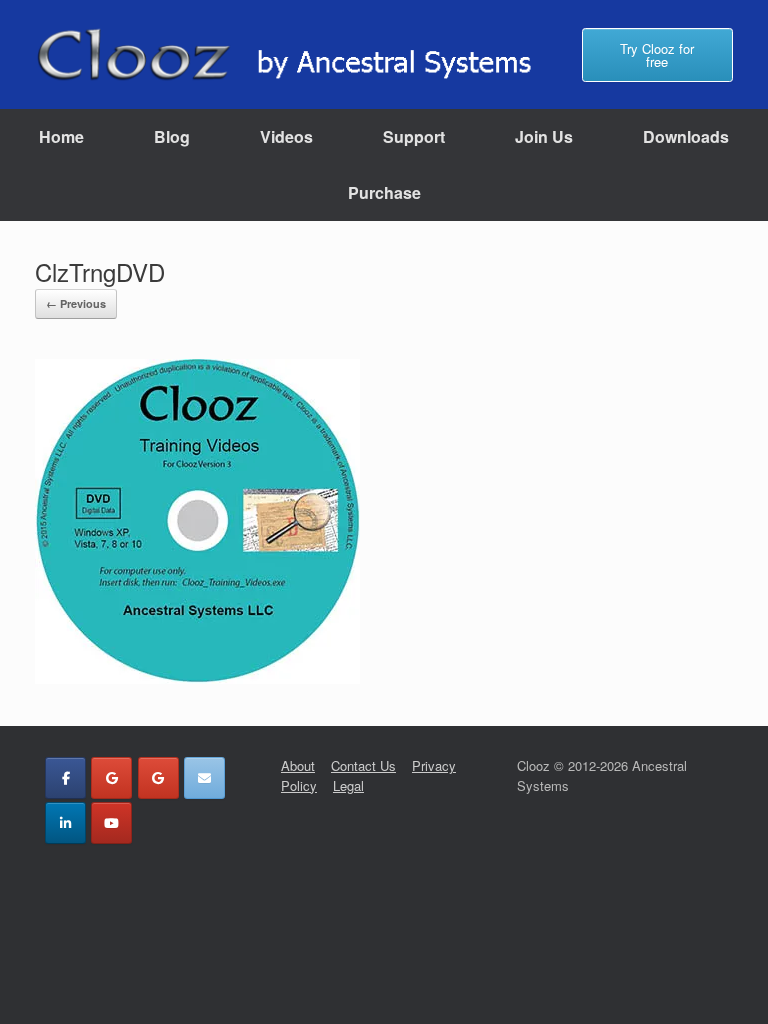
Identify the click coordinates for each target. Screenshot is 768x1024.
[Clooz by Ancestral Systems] (296, 54)
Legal (348, 785)
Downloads (686, 136)
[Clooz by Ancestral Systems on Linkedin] (65, 823)
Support (414, 136)
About (298, 765)
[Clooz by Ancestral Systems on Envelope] (204, 778)
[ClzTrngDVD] (197, 676)
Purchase (384, 192)
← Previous (76, 303)
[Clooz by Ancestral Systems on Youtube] (111, 823)
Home (61, 136)
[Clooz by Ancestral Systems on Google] (111, 778)
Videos (286, 136)
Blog (172, 136)
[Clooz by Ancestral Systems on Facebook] (65, 778)
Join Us (544, 136)
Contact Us (363, 765)
